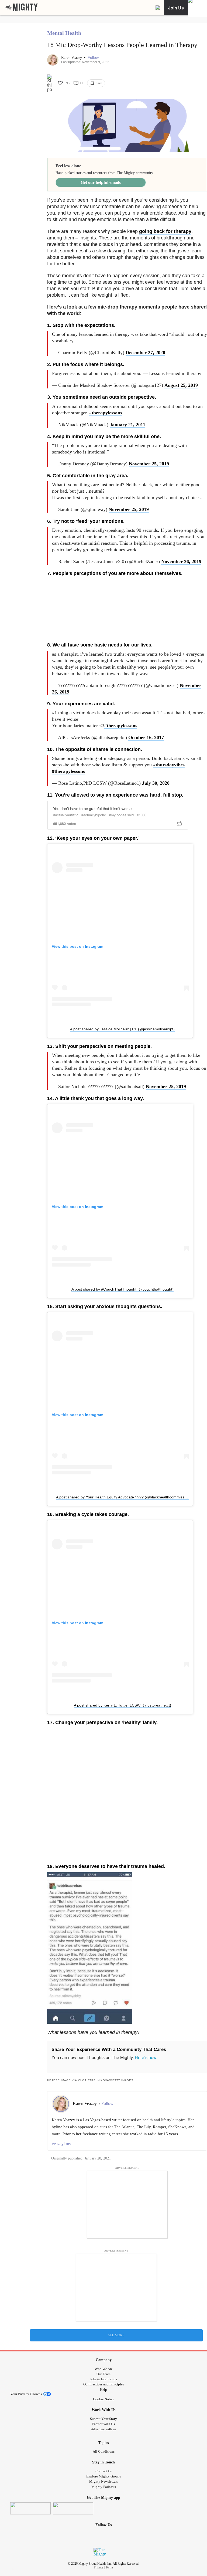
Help (103, 2390)
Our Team (103, 2374)
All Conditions (104, 2451)
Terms (110, 2567)
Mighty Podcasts (104, 2487)
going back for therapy (165, 231)
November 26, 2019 (181, 561)
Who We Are (104, 2369)
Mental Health (64, 33)
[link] (22, 8)
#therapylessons (106, 413)
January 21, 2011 (127, 425)
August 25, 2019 (181, 385)
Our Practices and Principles (104, 2384)
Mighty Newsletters (103, 2481)
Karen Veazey (72, 58)
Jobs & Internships (103, 2379)
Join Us (176, 8)
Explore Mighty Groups (104, 2476)
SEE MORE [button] (116, 2335)
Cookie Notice (104, 2399)
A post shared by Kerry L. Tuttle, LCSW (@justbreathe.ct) (123, 1705)
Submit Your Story (103, 2419)
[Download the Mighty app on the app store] (30, 2508)
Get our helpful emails (101, 182)
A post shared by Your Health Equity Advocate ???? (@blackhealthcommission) (123, 1497)
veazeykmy (61, 2144)
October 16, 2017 (146, 737)
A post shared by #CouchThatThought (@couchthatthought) (123, 1289)
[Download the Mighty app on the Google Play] (73, 2508)
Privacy (99, 2567)
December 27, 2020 (145, 353)
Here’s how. (146, 2058)
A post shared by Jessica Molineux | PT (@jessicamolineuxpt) (122, 1029)
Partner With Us (103, 2424)
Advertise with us (103, 2429)
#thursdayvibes (169, 765)
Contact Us (103, 2471)
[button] (93, 58)
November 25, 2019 (149, 464)
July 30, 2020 (156, 783)
